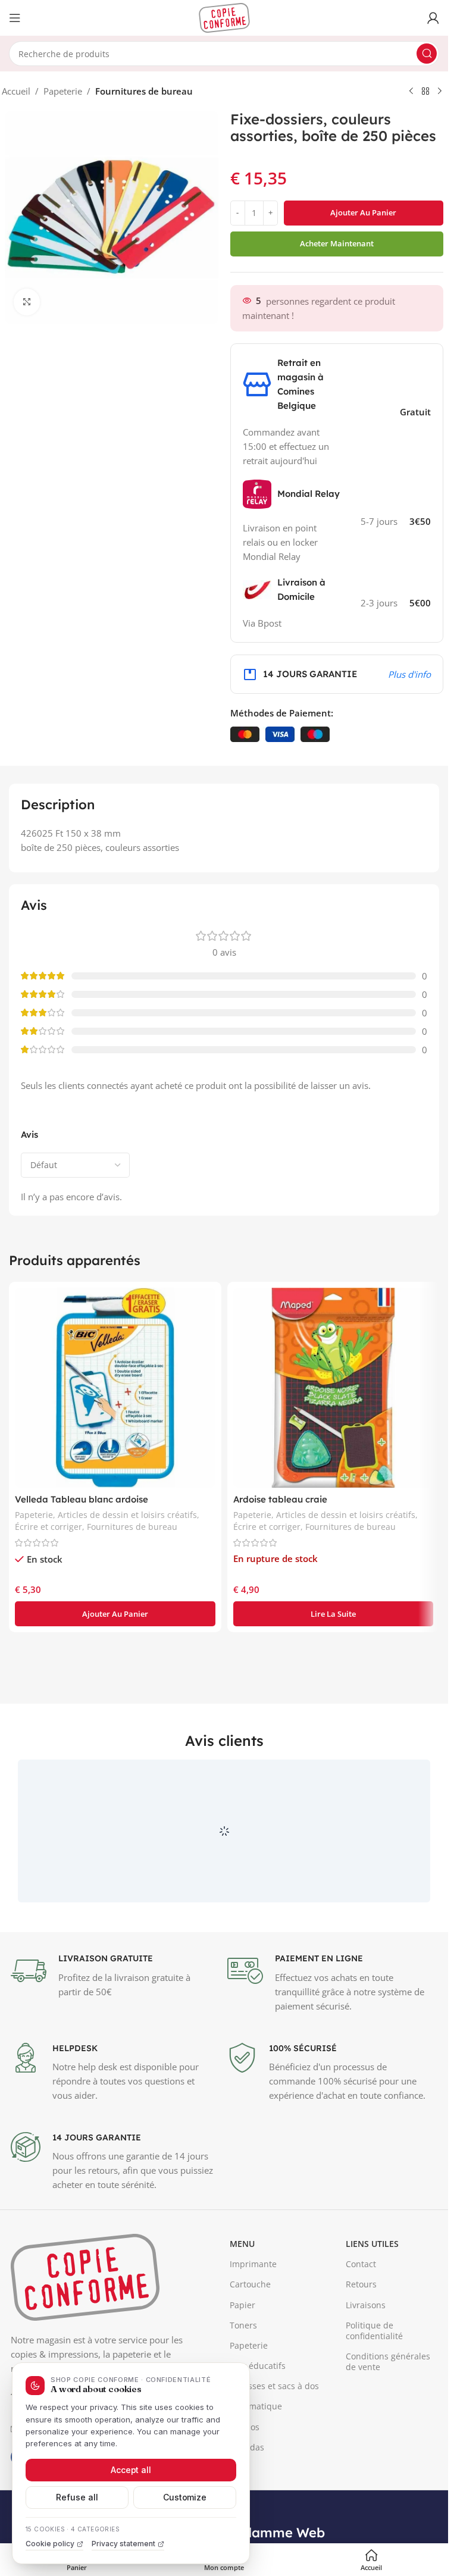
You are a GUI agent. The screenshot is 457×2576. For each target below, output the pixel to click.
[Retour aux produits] (425, 92)
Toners (243, 2380)
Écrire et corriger (48, 1527)
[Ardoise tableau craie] (334, 1388)
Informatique (256, 2461)
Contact (361, 2319)
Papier (242, 2360)
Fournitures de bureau (144, 91)
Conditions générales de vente (388, 2416)
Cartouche (250, 2339)
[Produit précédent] (411, 92)
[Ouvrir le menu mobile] (15, 18)
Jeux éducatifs (258, 2420)
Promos (245, 2482)
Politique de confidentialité (374, 2385)
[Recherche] (427, 54)
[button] (115, 1614)
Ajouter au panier (363, 212)
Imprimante (253, 2319)
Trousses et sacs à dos (274, 2441)
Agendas (247, 2502)
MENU (242, 2298)
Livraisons (366, 2360)
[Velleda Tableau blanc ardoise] (115, 1388)
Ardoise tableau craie (280, 1499)
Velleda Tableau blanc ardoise (82, 1499)
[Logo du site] (224, 17)
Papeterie (63, 91)
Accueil (16, 91)
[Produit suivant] (440, 92)
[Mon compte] (433, 18)
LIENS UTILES (372, 2298)
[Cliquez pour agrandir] (27, 302)
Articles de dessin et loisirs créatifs (127, 1515)
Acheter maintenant (337, 243)
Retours (361, 2339)
